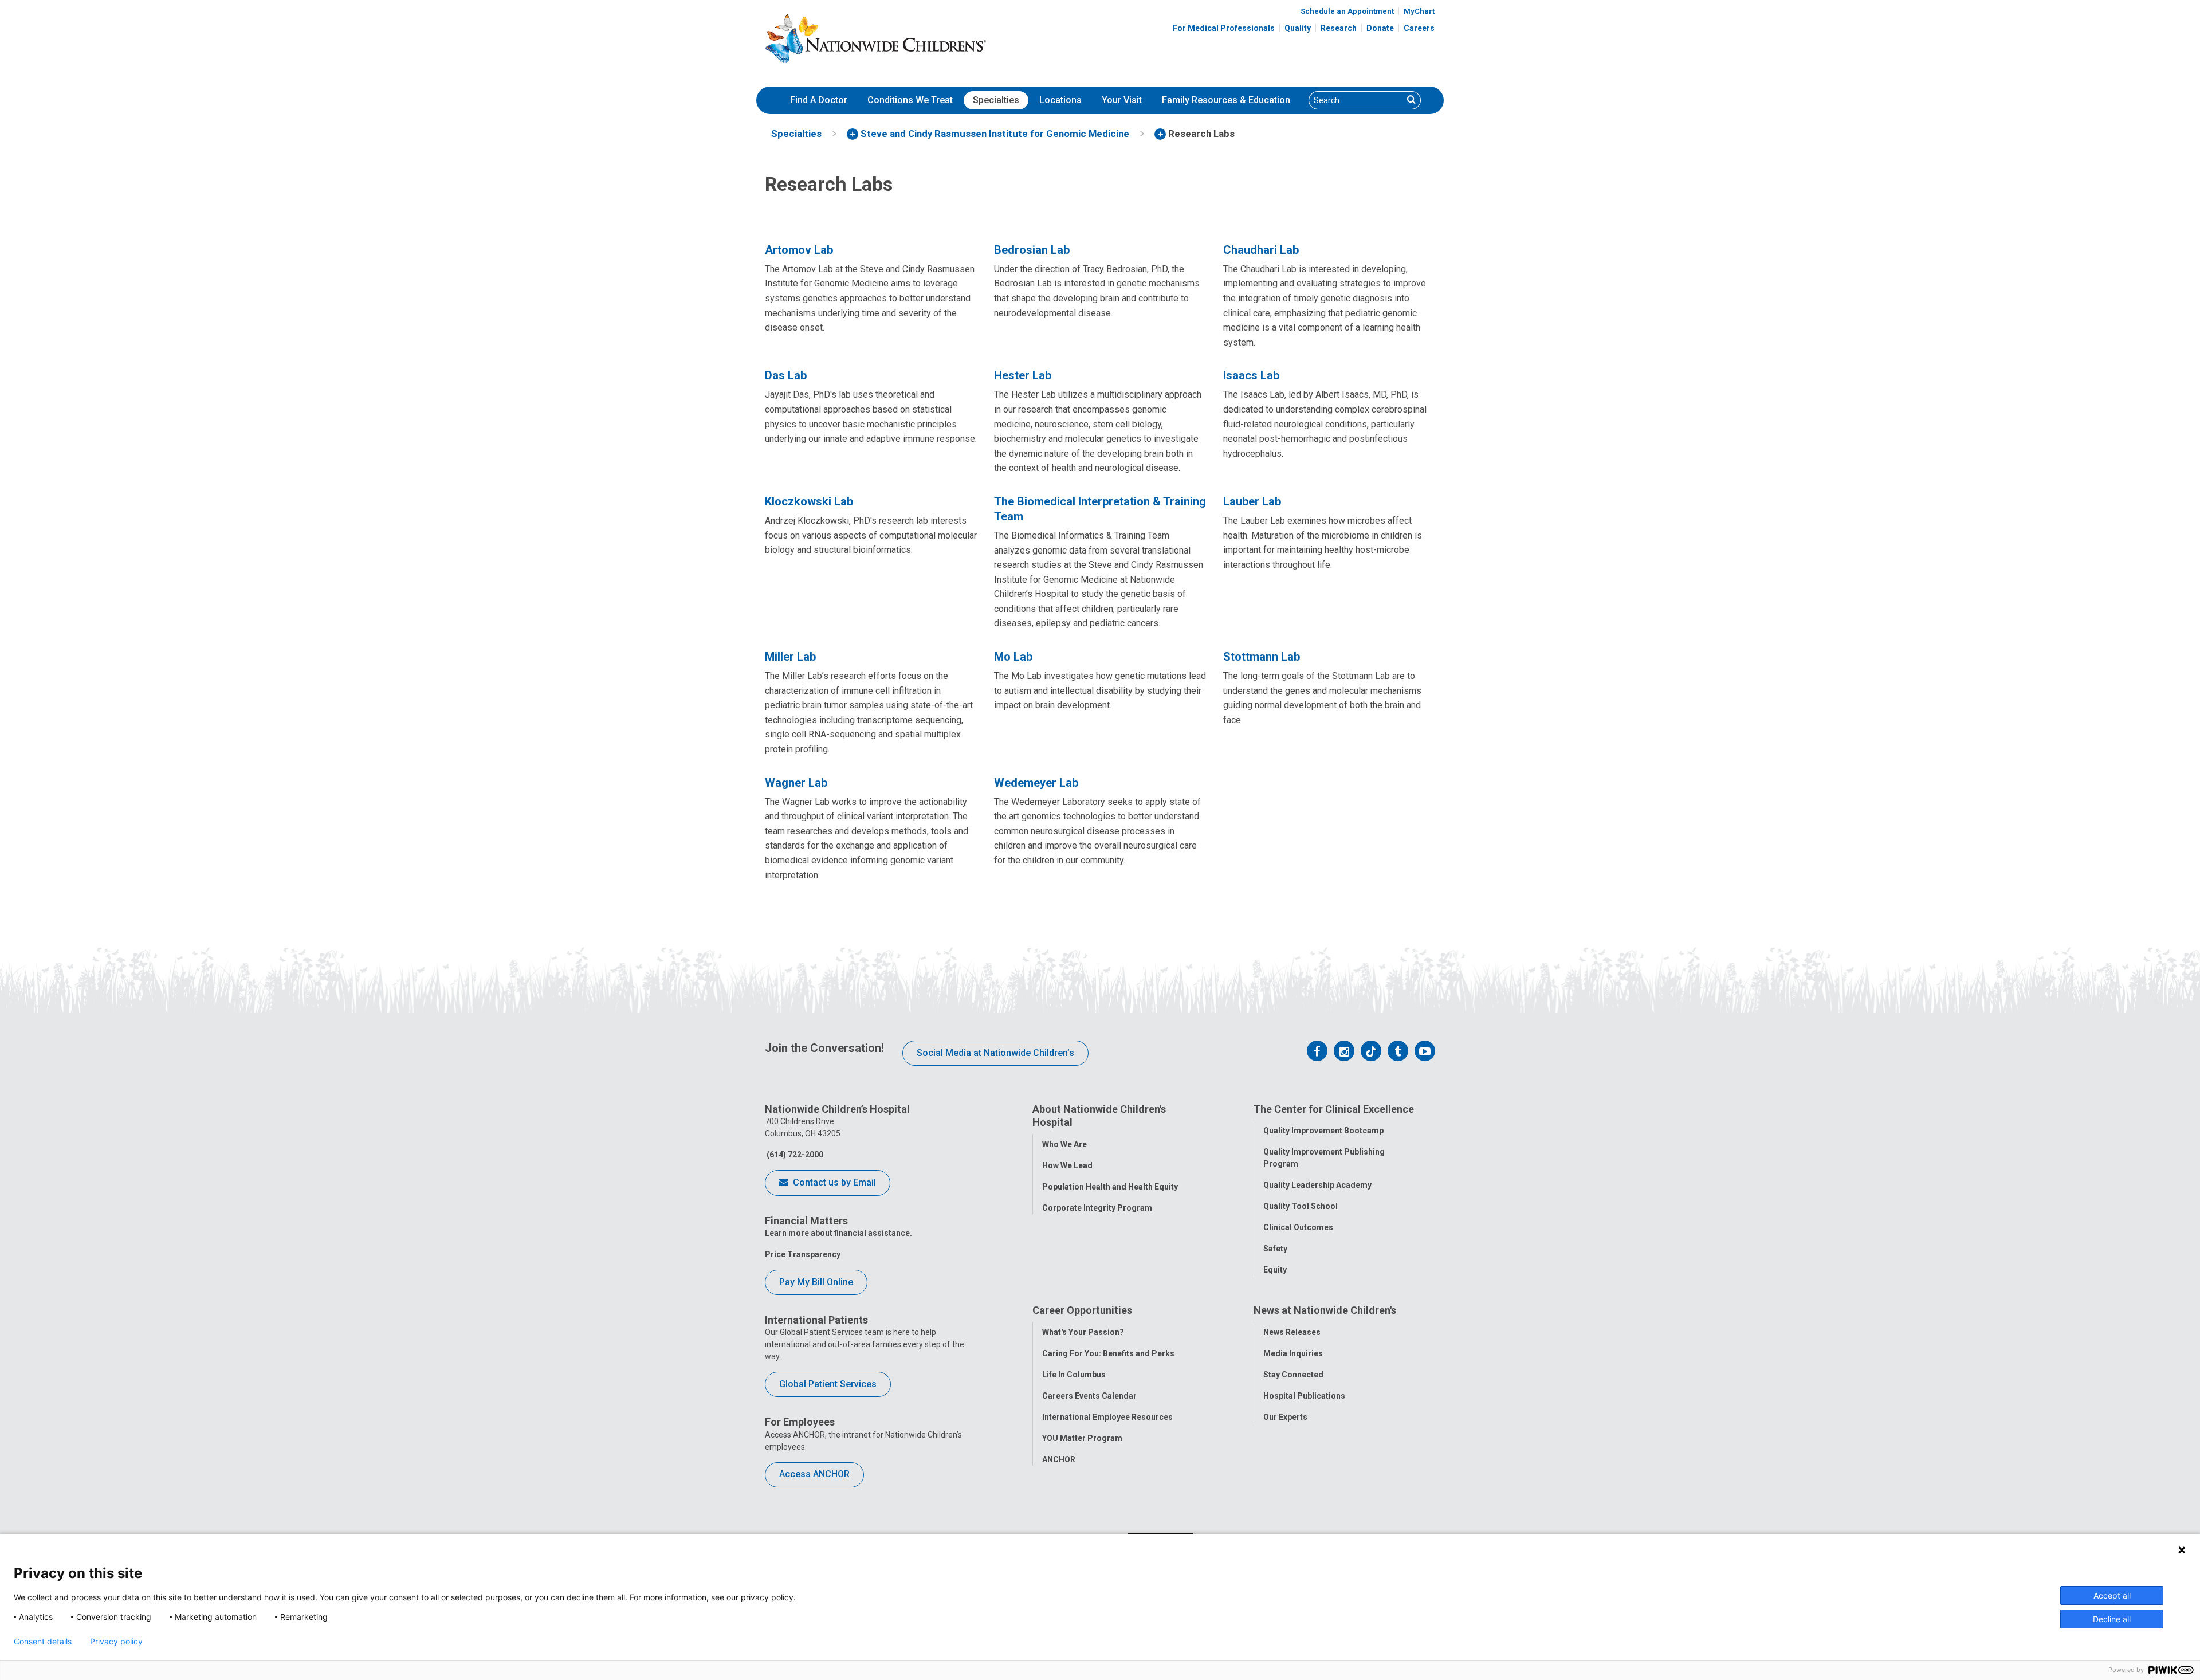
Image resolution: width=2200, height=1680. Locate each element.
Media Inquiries (1293, 1353)
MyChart (1419, 11)
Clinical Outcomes (1298, 1227)
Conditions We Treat (910, 100)
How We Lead (1067, 1165)
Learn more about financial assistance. (838, 1233)
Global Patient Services (828, 1384)
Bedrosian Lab (1032, 250)
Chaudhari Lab (1261, 250)
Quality (1298, 28)
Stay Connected (1293, 1375)
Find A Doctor (819, 100)
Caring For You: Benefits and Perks (1108, 1353)
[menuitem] (819, 100)
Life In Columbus (1074, 1375)
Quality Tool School (1301, 1206)
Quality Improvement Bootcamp (1323, 1131)
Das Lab (786, 375)
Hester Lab (1023, 375)
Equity (1275, 1270)
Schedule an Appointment (1347, 11)
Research (1339, 28)
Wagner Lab (796, 783)
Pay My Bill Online (816, 1282)
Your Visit (1122, 100)
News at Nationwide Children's (1325, 1310)
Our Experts (1285, 1417)
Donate (1380, 28)
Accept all (2112, 1595)
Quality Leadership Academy (1317, 1185)
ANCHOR (1059, 1459)
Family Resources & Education (1226, 100)
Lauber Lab (1252, 501)
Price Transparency (803, 1254)
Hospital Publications (1304, 1396)
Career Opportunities (1082, 1310)
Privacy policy (116, 1642)
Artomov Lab (799, 250)
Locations (1060, 100)
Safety (1275, 1249)
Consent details (43, 1642)
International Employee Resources (1107, 1417)
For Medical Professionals (1224, 28)
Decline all (2112, 1619)
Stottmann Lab (1262, 657)
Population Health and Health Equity (1110, 1187)
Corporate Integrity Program (1097, 1208)
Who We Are (1064, 1144)
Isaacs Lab (1251, 375)
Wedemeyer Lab (1036, 783)
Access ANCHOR (814, 1474)
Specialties (996, 100)
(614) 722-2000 (794, 1155)
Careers (1419, 28)
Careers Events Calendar (1089, 1396)
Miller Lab (790, 657)
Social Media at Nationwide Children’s (995, 1053)
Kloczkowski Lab (809, 501)
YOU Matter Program (1082, 1438)
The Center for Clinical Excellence (1334, 1109)
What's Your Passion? (1083, 1332)
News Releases (1292, 1332)
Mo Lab (1013, 657)
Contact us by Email (833, 1182)
